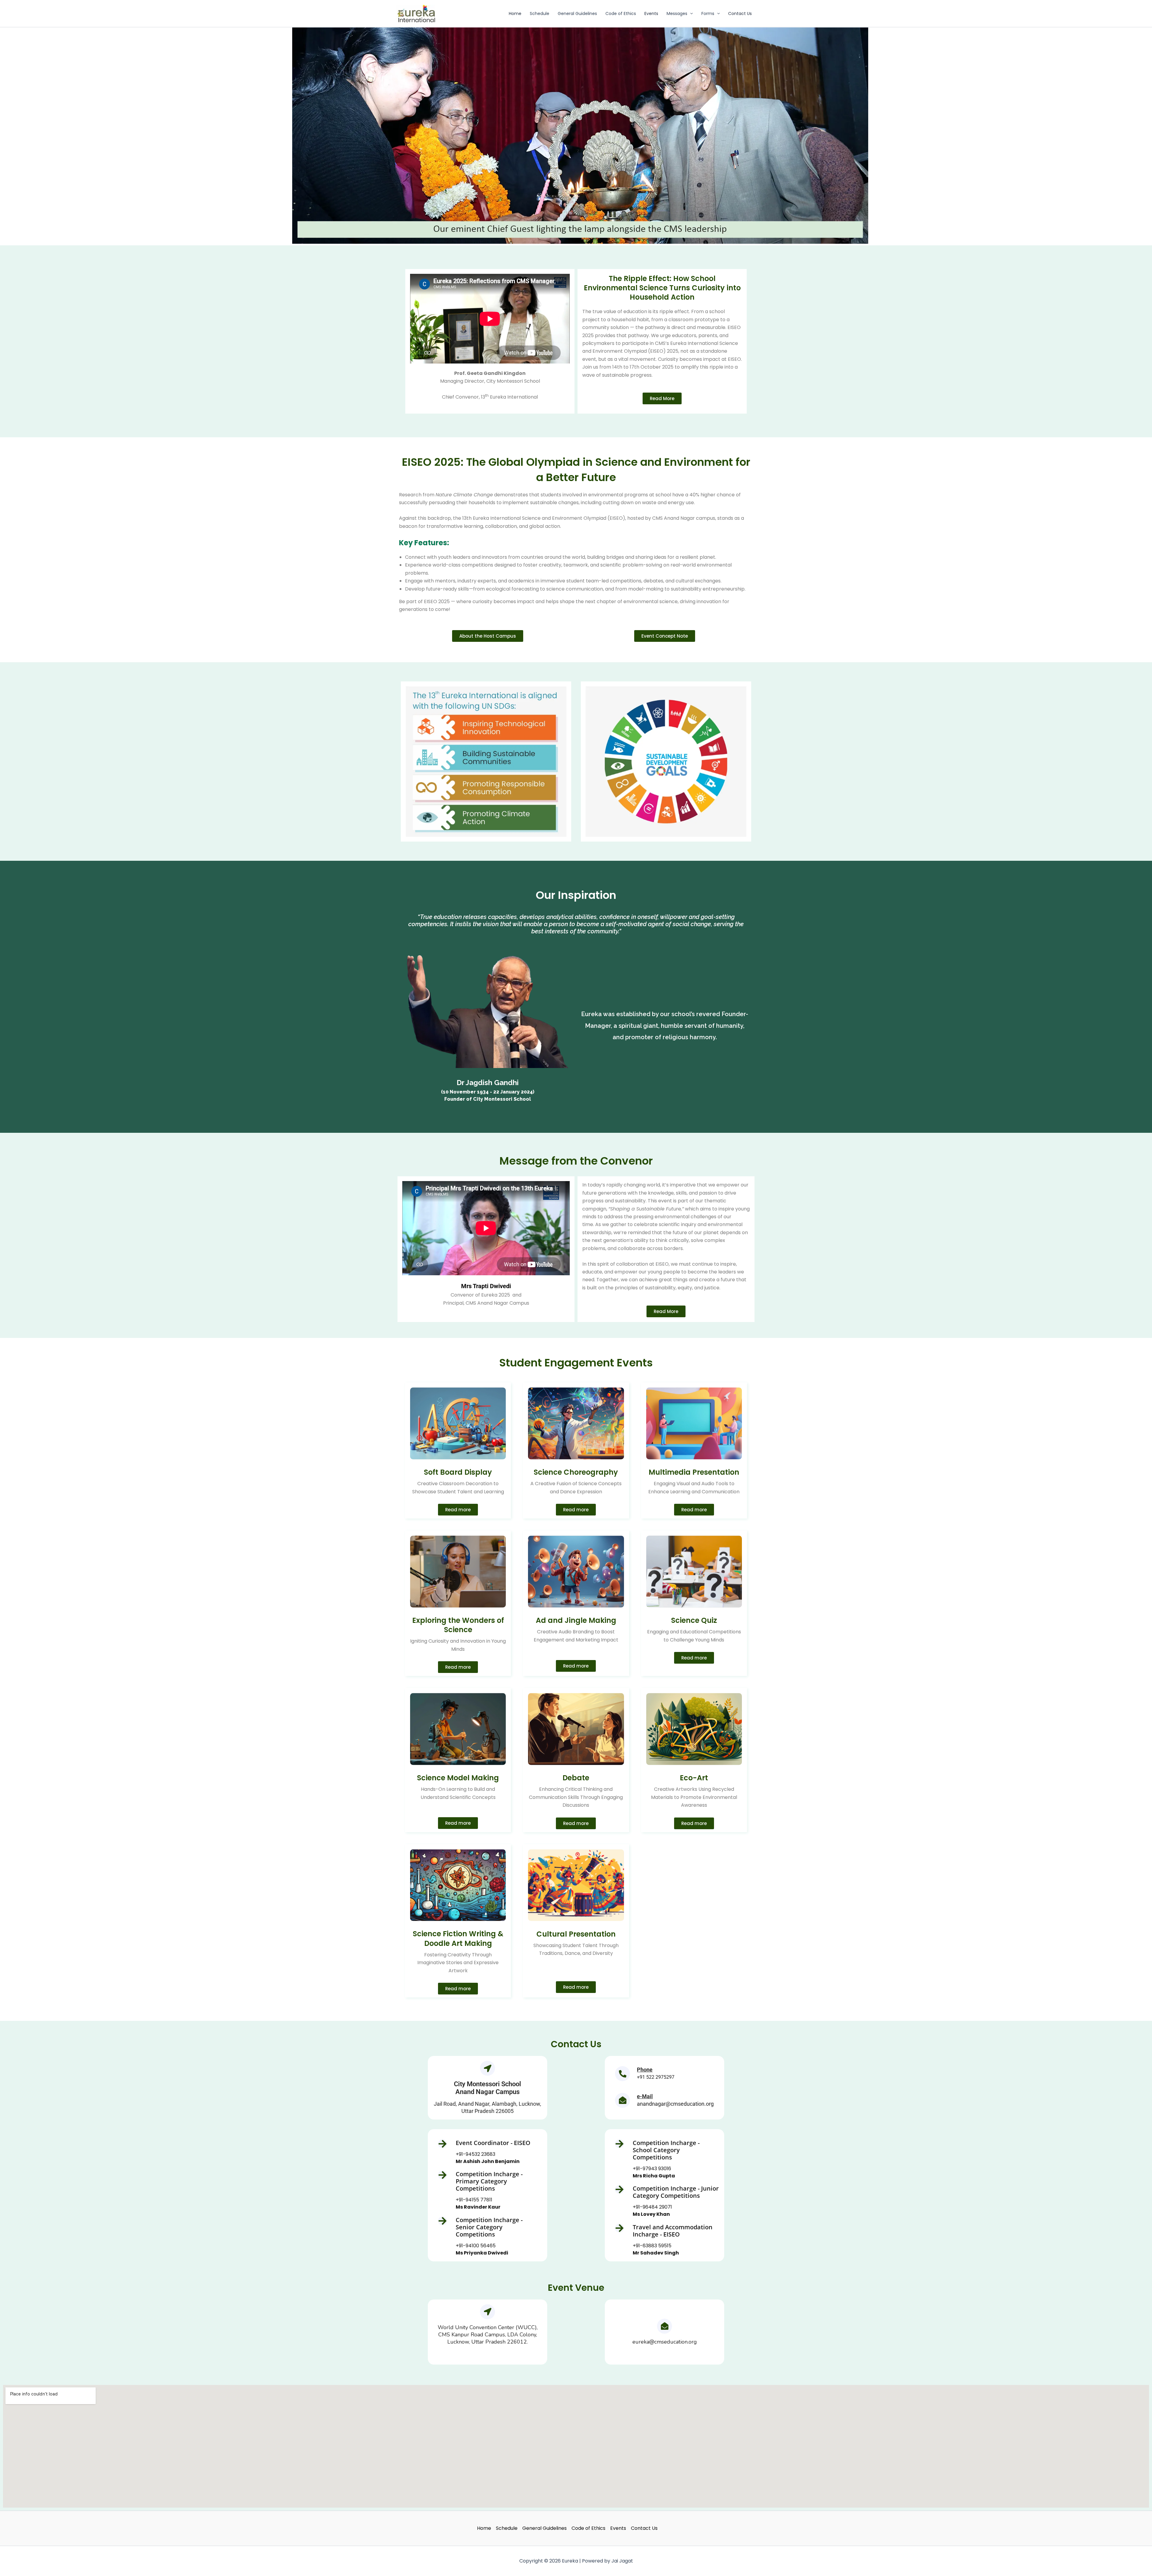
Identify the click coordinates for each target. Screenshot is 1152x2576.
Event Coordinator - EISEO (493, 2143)
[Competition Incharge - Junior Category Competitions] (619, 2189)
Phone (645, 2070)
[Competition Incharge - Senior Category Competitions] (442, 2221)
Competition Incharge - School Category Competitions (666, 2150)
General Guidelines (577, 13)
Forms (708, 13)
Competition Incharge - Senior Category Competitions (489, 2227)
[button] (690, 13)
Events (651, 13)
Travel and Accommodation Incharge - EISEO (673, 2231)
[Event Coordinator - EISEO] (442, 2144)
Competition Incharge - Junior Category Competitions (676, 2192)
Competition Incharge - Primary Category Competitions (489, 2181)
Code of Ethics (621, 13)
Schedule (540, 13)
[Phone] (622, 2074)
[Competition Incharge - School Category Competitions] (619, 2144)
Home (515, 13)
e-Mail (645, 2096)
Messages (677, 13)
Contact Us (740, 13)
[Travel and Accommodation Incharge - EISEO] (619, 2228)
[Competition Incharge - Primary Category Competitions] (442, 2175)
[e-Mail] (622, 2100)
